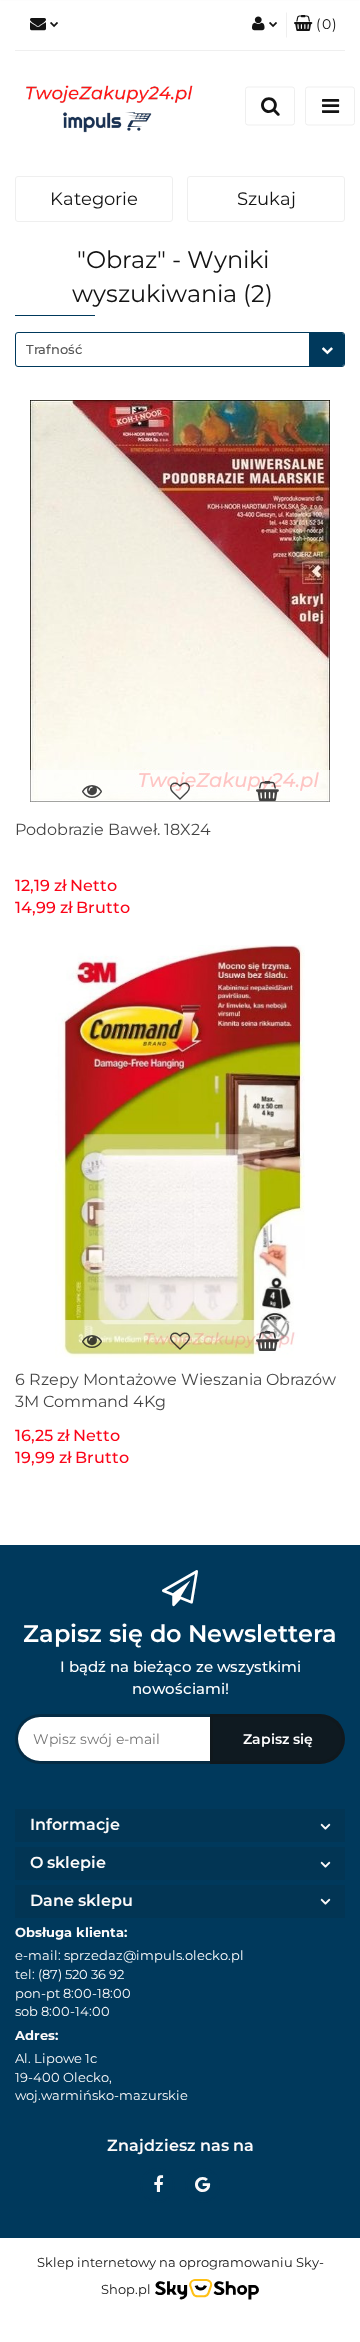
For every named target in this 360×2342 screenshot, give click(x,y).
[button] (315, 25)
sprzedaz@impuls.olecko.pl (154, 1955)
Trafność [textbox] (54, 349)
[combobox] (180, 349)
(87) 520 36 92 (81, 1974)
